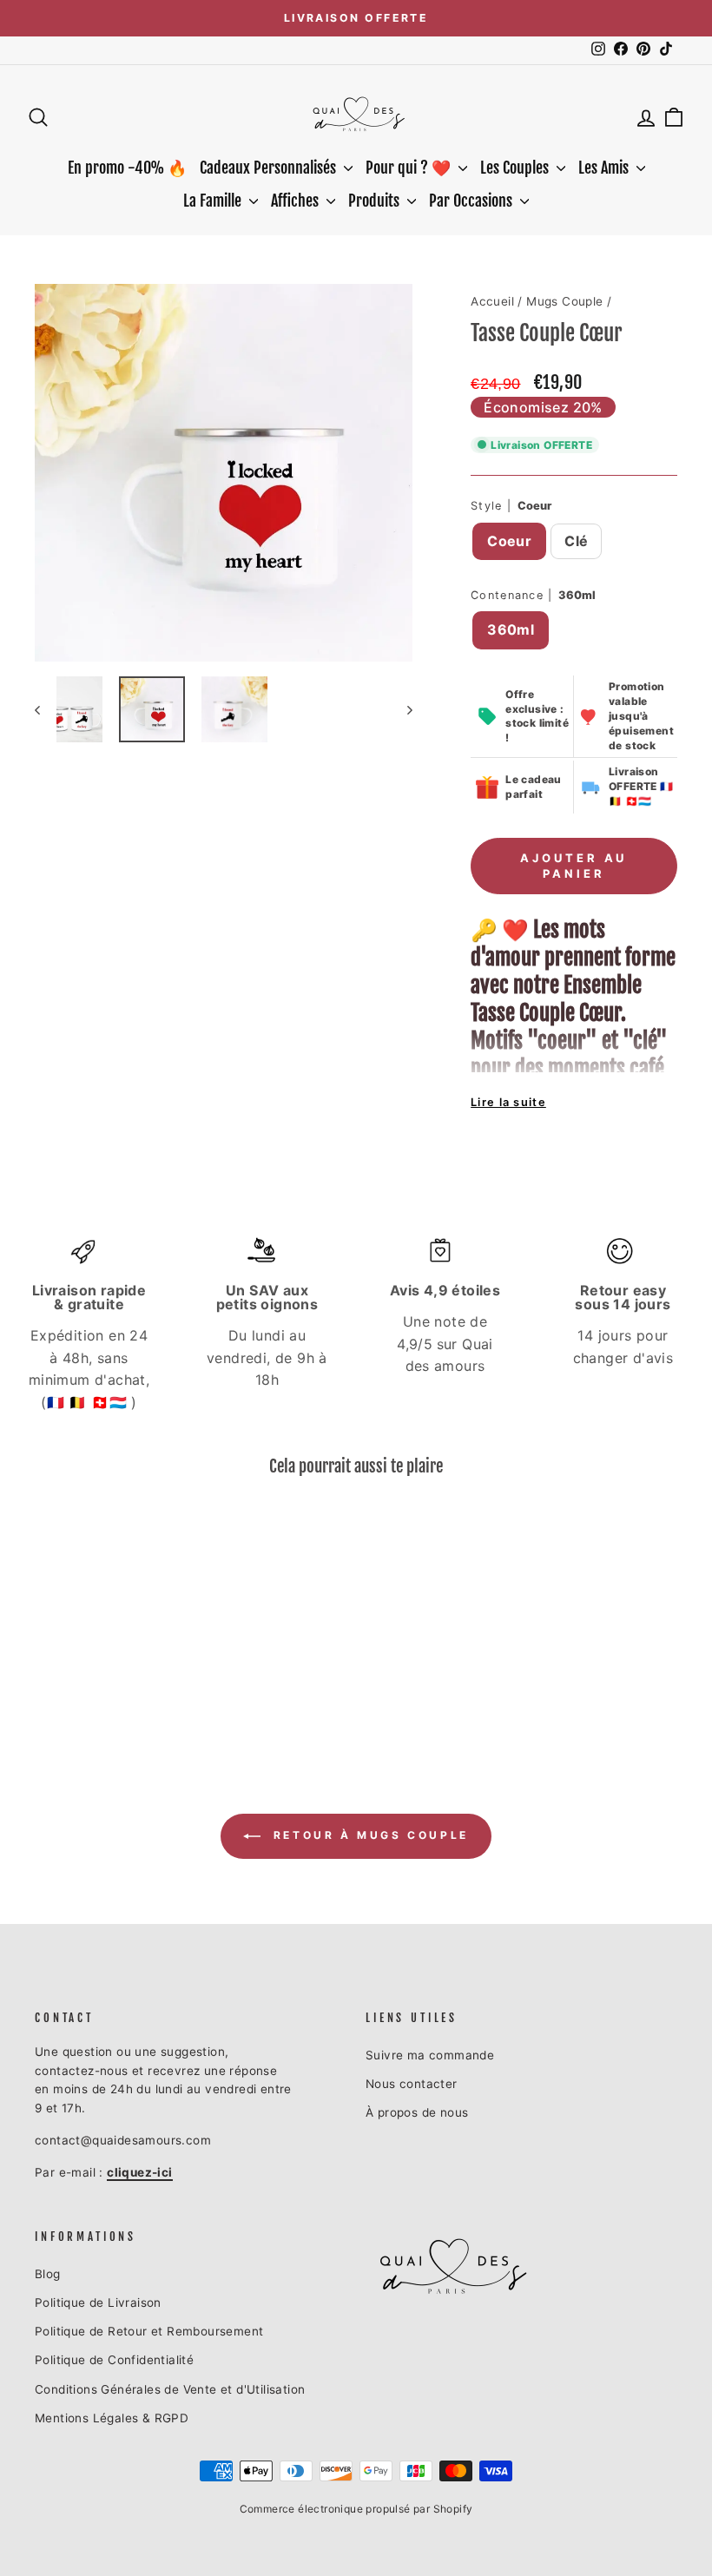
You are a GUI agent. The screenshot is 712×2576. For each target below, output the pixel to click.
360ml (511, 629)
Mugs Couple (564, 301)
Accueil (492, 301)
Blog (48, 2274)
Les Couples (516, 168)
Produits (376, 201)
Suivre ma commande (430, 2055)
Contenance (533, 595)
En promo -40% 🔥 (127, 168)
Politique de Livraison (98, 2303)
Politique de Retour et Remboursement (149, 2331)
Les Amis (605, 168)
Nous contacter (412, 2084)
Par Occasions (472, 201)
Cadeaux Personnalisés (270, 168)
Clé (576, 541)
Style (511, 506)
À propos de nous (417, 2112)
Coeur (509, 541)
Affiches (297, 201)
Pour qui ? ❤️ (410, 168)
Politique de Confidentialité (114, 2360)
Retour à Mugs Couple (368, 1836)
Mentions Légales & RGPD (112, 2418)
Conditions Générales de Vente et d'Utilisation (170, 2389)
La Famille (214, 201)
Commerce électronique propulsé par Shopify (356, 2509)
